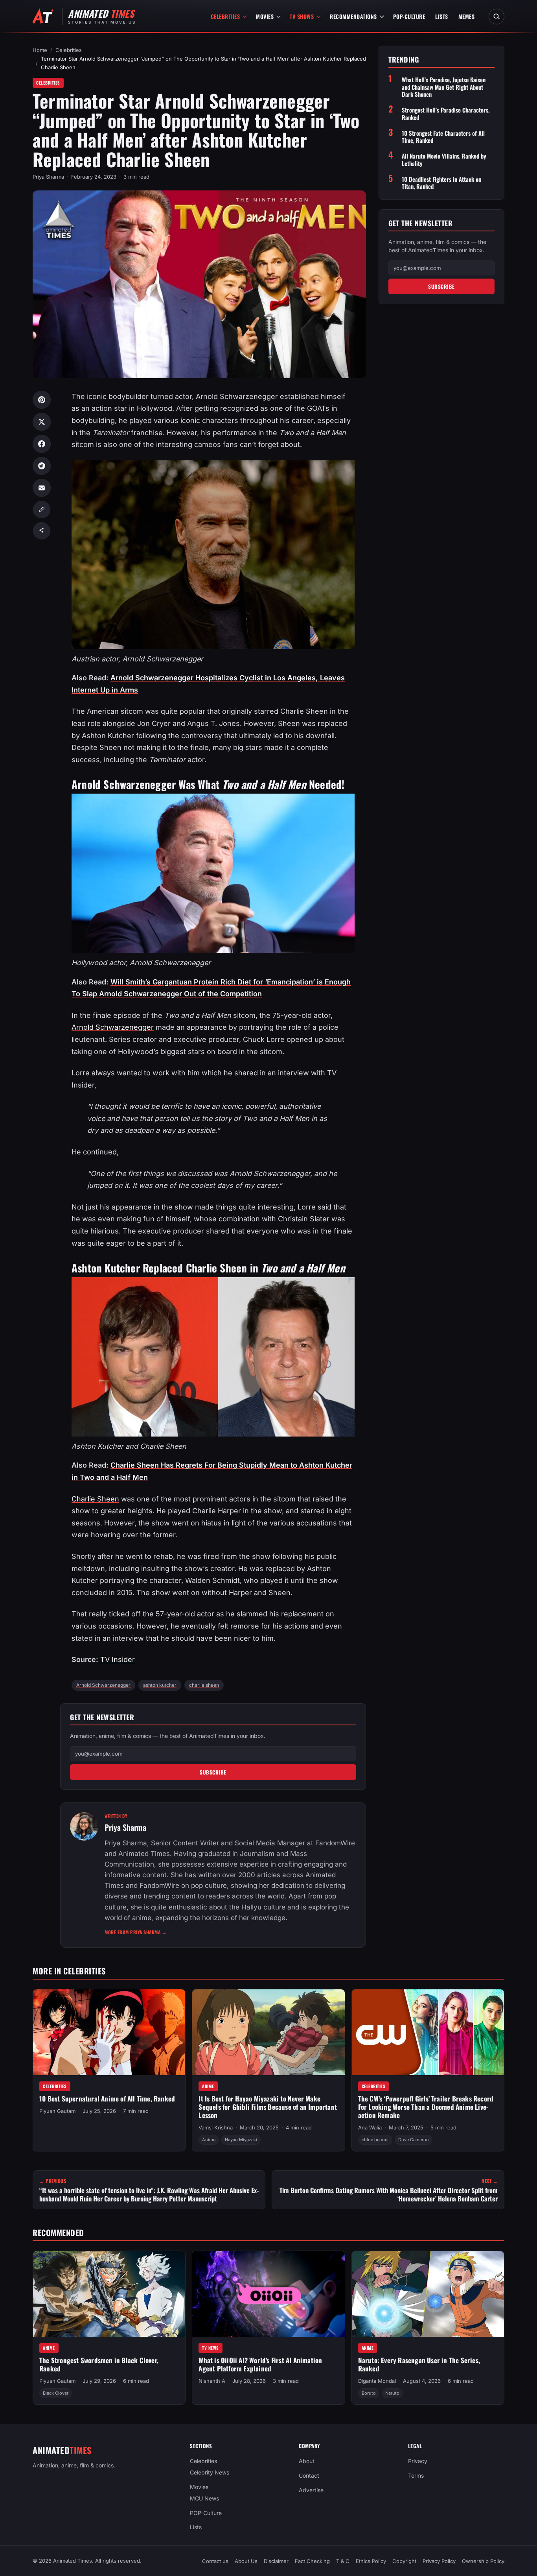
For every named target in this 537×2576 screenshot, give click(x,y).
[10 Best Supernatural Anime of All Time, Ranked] (109, 2032)
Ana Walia (370, 2127)
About (307, 2461)
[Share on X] (42, 422)
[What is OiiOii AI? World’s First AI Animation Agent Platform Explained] (268, 2294)
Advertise (311, 2490)
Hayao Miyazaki (241, 2140)
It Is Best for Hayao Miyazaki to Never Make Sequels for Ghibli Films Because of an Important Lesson (268, 2107)
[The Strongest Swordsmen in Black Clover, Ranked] (109, 2294)
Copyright (404, 2561)
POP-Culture (409, 16)
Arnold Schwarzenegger (113, 1027)
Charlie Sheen (95, 1499)
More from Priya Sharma (136, 1932)
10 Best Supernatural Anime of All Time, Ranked (107, 2099)
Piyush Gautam (57, 2111)
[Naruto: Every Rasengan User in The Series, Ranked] (428, 2294)
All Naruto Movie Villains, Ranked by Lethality (444, 160)
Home (40, 50)
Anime (208, 2086)
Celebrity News (210, 2472)
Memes (467, 16)
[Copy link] (42, 510)
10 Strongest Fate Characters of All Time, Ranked (443, 137)
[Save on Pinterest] (42, 400)
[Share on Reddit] (42, 466)
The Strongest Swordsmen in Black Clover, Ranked (99, 2364)
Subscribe (213, 1772)
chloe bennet (375, 2140)
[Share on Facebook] (42, 444)
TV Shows (302, 16)
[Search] (497, 17)
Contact (309, 2475)
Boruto (369, 2393)
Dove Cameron (414, 2140)
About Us (246, 2561)
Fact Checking (312, 2561)
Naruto (392, 2393)
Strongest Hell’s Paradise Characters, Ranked (446, 114)
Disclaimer (276, 2561)
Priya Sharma (48, 177)
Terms (416, 2475)
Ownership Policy (483, 2561)
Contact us (215, 2561)
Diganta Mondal (377, 2381)
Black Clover (56, 2393)
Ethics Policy (371, 2561)
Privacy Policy (439, 2561)
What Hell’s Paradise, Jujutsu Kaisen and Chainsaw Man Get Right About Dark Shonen (444, 87)
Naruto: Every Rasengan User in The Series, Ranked (419, 2364)
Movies (265, 16)
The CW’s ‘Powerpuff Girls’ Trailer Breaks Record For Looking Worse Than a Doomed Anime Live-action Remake (426, 2107)
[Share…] (42, 531)
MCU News (204, 2498)
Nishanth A (212, 2381)
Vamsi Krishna (216, 2127)
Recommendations (353, 16)
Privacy (418, 2461)
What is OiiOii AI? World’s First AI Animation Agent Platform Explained (260, 2364)
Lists (442, 16)
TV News (211, 2348)
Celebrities (225, 16)
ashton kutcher (160, 1685)
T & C (343, 2561)
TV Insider (118, 1659)
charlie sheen (204, 1685)
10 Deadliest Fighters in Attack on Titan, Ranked (441, 183)
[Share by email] (42, 488)
